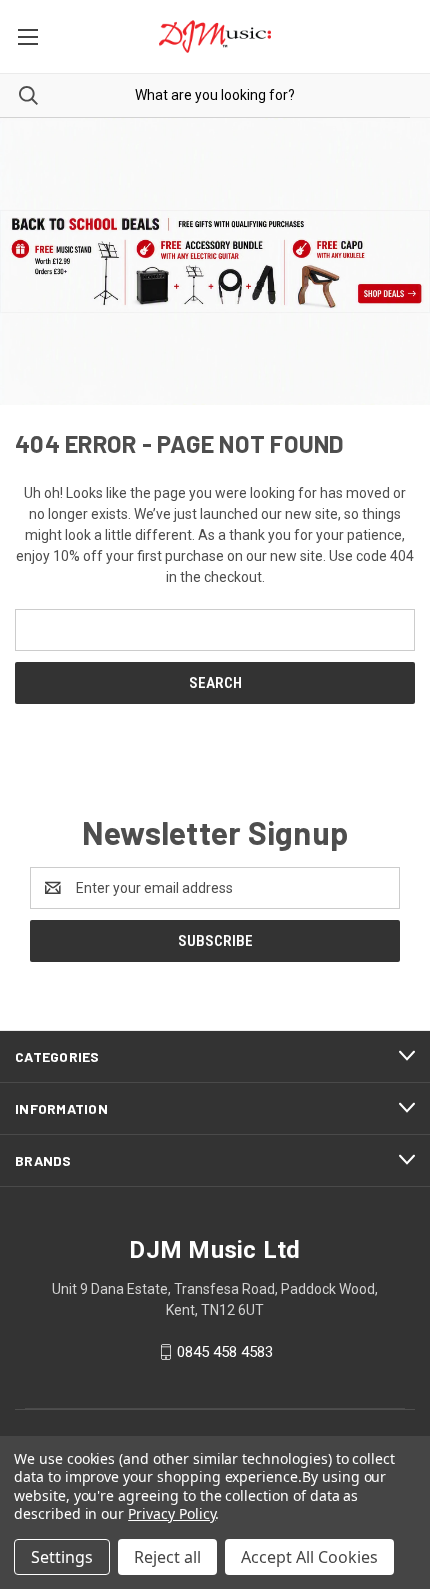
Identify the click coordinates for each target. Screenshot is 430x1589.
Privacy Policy (171, 1513)
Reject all (167, 1557)
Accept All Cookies (309, 1557)
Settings (62, 1557)
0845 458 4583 (225, 1352)
